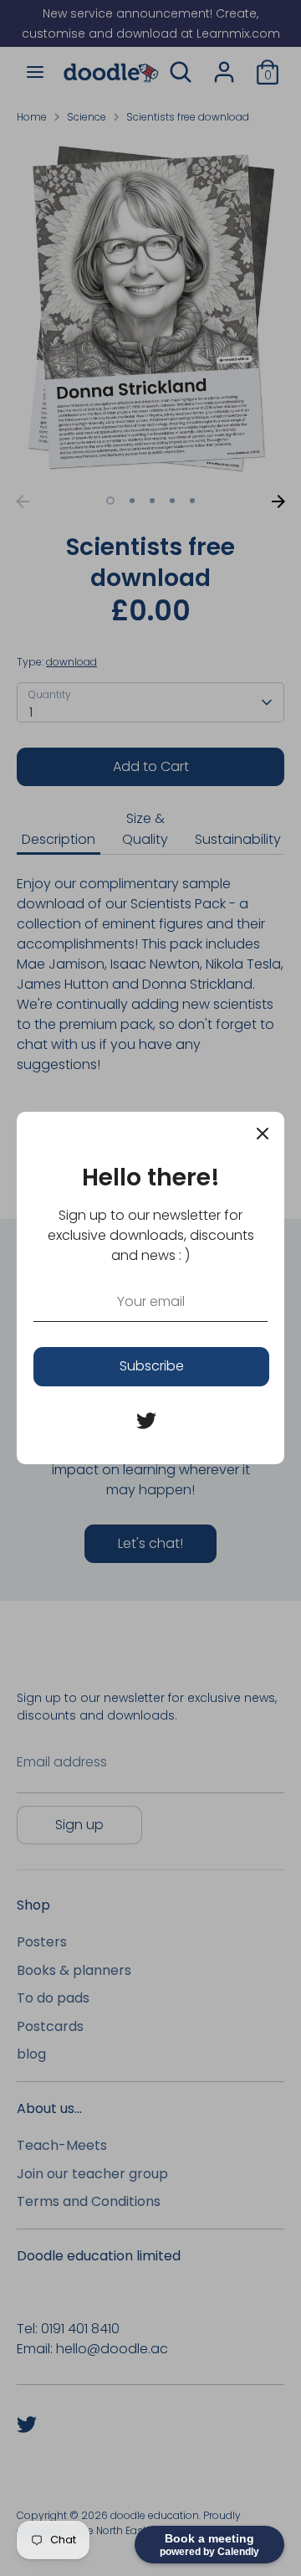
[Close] (263, 1134)
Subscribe (152, 1366)
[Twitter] (146, 1421)
